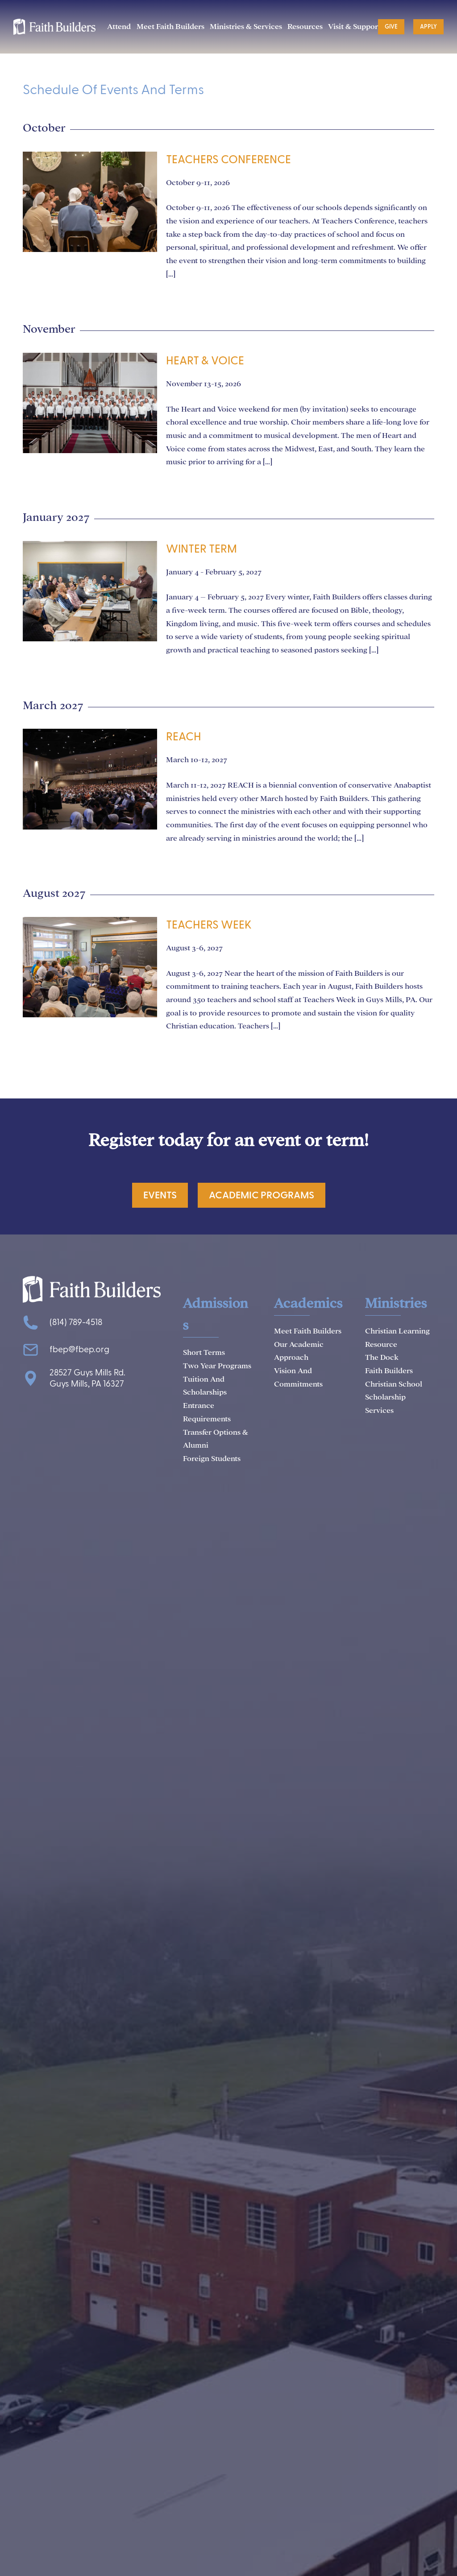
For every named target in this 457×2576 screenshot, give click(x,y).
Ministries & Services (246, 27)
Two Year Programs (217, 1366)
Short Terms (204, 1352)
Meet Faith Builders (170, 27)
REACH (184, 737)
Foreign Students (212, 1459)
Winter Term (201, 549)
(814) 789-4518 (76, 1323)
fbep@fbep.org (79, 1350)
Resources (305, 27)
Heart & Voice (205, 361)
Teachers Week (209, 925)
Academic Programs (262, 1195)
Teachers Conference (228, 160)
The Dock (382, 1357)
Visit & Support (354, 27)
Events (160, 1195)
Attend (119, 27)
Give (391, 27)
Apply (428, 27)
